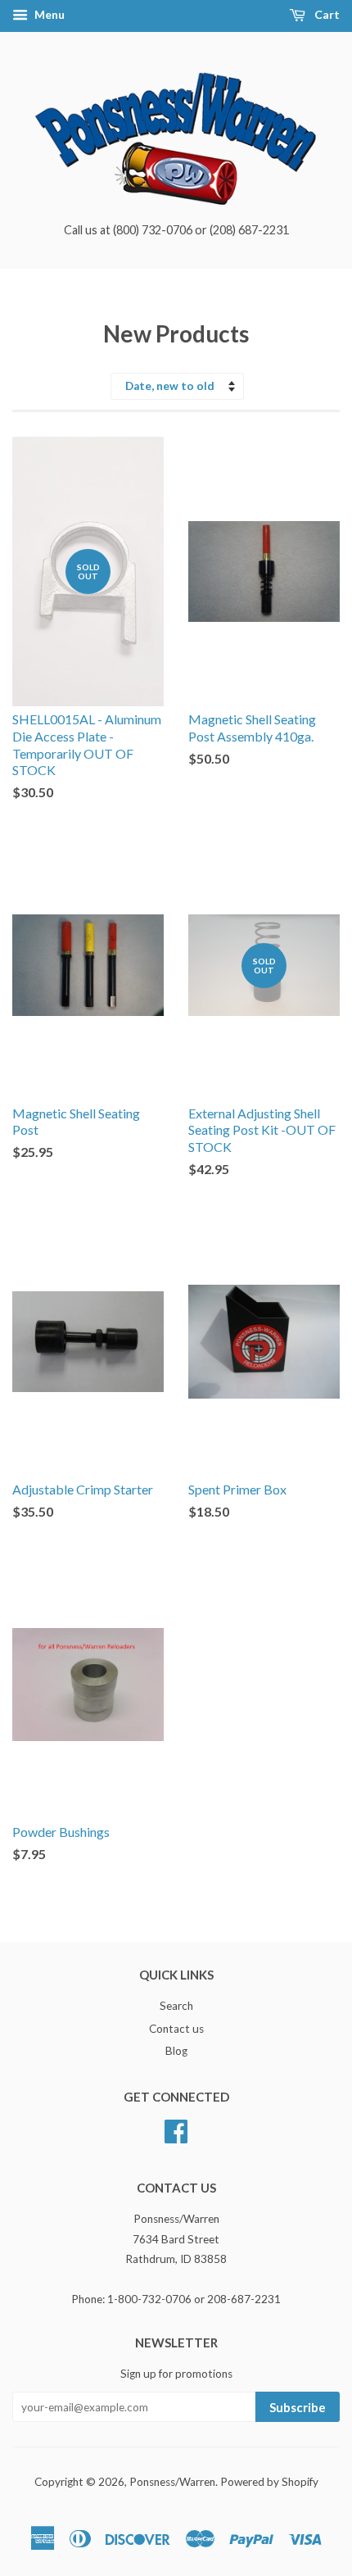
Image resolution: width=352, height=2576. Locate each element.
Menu (48, 14)
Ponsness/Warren (172, 2482)
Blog (176, 2051)
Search (176, 2006)
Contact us (176, 2029)
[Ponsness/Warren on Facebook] (176, 2129)
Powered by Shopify (269, 2482)
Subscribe (298, 2407)
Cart (326, 14)
